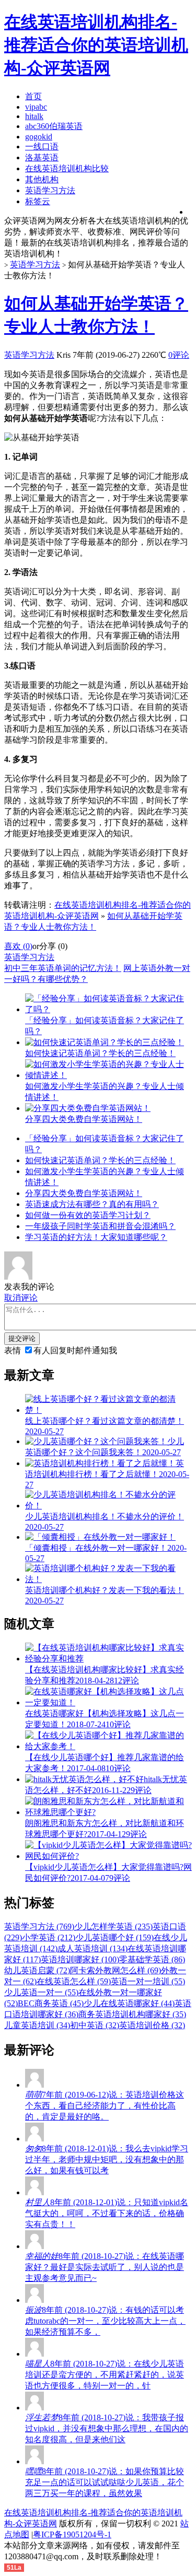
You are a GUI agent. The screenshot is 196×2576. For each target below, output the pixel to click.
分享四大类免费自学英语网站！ (84, 1193)
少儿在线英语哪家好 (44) (129, 2003)
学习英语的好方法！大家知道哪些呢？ (96, 1237)
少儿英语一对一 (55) (41, 1992)
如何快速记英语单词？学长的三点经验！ (100, 1160)
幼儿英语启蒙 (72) (37, 1970)
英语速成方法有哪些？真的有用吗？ (92, 1204)
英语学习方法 (50, 190)
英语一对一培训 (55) (148, 1981)
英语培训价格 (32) (152, 2025)
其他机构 (42, 179)
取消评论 (21, 1298)
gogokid (39, 137)
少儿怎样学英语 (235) (113, 1927)
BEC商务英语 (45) (51, 2003)
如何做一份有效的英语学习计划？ (88, 1215)
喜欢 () (18, 946)
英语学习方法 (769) (39, 1927)
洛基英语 (42, 157)
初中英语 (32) (95, 2025)
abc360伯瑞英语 (54, 126)
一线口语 (42, 147)
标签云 (38, 201)
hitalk (34, 116)
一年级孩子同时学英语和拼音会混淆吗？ (100, 1226)
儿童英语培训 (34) (37, 2025)
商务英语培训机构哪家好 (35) (132, 2014)
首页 (33, 96)
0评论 (179, 355)
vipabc (36, 107)
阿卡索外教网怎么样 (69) (116, 1970)
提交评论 (22, 1338)
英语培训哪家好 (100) (80, 1959)
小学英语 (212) (49, 1937)
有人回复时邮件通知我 (75, 1350)
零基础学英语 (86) (152, 1959)
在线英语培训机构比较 (67, 168)
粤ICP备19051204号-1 (72, 2534)
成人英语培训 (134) (93, 1948)
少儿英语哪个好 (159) (114, 1937)
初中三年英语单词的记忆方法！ (63, 968)
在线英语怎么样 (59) (74, 1981)
